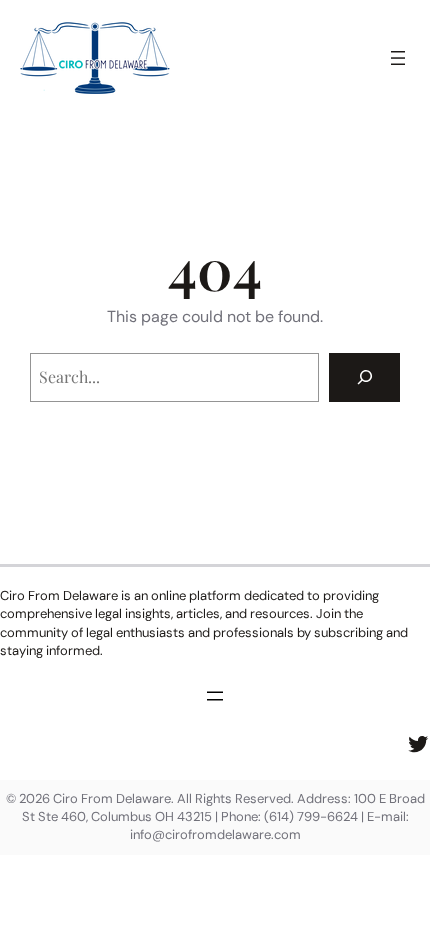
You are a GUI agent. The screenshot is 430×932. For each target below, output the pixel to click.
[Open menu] (398, 58)
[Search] (364, 377)
